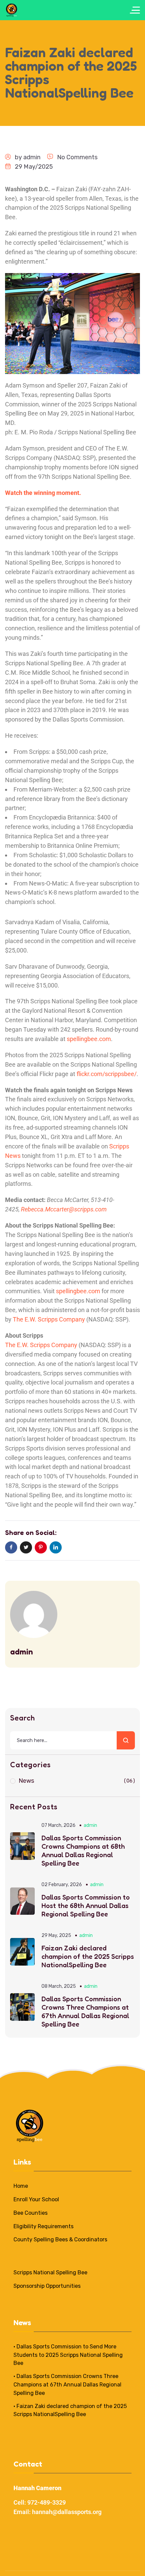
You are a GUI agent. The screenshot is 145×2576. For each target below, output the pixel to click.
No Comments (77, 157)
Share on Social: (31, 1533)
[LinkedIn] (56, 1547)
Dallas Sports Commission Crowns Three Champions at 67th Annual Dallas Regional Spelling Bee (85, 2012)
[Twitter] (26, 1547)
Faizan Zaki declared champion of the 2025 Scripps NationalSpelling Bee (88, 1956)
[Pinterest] (41, 1547)
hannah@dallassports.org (67, 2512)
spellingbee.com (89, 1039)
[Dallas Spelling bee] (12, 10)
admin (32, 157)
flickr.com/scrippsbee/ (107, 1074)
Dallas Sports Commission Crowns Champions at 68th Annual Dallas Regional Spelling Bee (83, 1851)
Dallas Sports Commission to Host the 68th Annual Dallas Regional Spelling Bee (86, 1906)
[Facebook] (11, 1547)
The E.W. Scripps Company (49, 1319)
